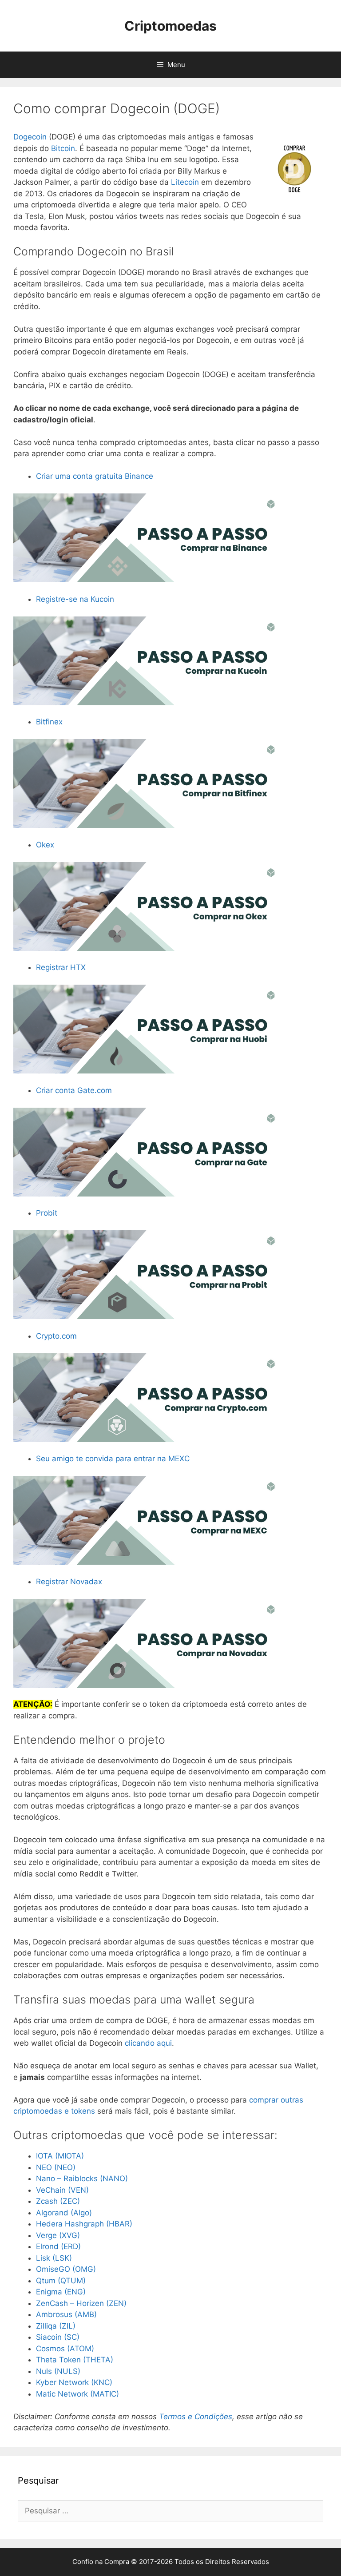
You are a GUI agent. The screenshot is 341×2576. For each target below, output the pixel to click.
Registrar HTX (61, 967)
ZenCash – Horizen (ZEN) (81, 2303)
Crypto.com (56, 1336)
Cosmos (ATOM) (65, 2349)
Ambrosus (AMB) (66, 2314)
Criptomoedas (170, 26)
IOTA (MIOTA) (60, 2156)
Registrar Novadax (69, 1582)
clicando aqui (148, 2043)
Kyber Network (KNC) (74, 2382)
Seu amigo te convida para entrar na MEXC (113, 1459)
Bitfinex (49, 722)
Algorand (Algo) (64, 2213)
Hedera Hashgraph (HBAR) (84, 2224)
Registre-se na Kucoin (75, 599)
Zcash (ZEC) (58, 2201)
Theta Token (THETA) (75, 2360)
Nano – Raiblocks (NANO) (82, 2178)
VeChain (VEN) (62, 2190)
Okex (45, 845)
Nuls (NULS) (58, 2371)
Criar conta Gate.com (74, 1090)
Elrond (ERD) (58, 2246)
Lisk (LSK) (54, 2258)
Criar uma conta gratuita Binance (95, 476)
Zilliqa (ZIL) (56, 2326)
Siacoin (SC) (58, 2337)
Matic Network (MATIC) (77, 2394)
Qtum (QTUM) (61, 2281)
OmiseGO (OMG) (66, 2269)
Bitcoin (63, 148)
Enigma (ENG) (61, 2292)
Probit (47, 1213)
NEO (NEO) (56, 2167)
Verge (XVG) (58, 2235)
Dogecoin (30, 137)
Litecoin (185, 182)
